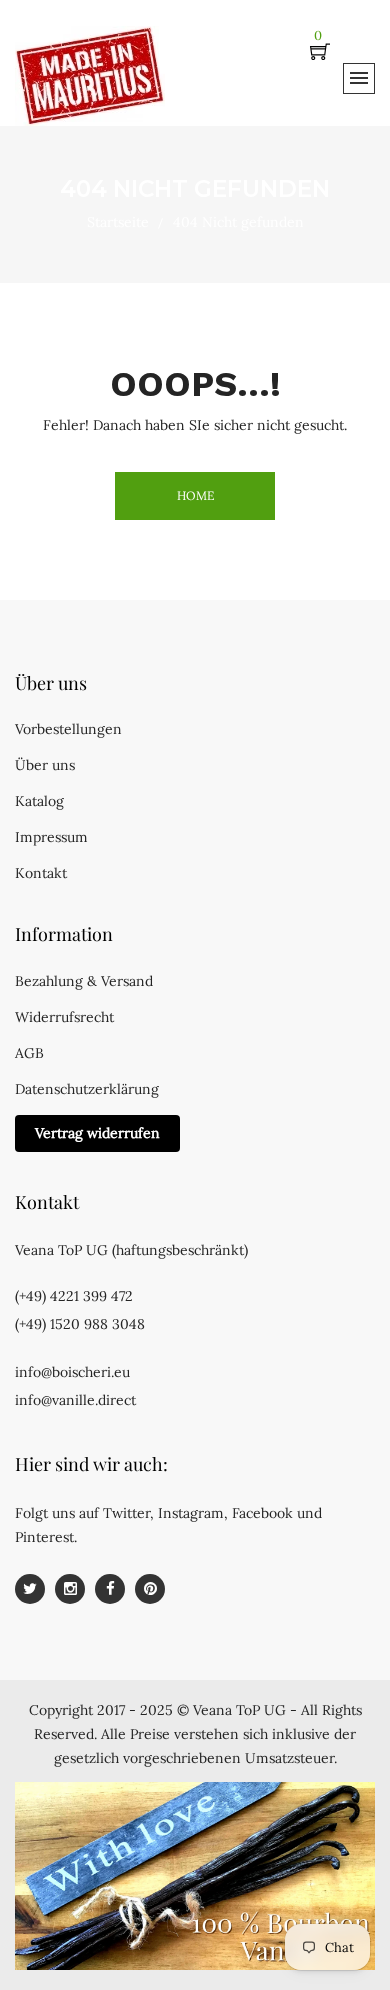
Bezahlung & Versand (84, 981)
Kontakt (41, 873)
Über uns (45, 765)
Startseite (118, 222)
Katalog (39, 801)
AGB (29, 1053)
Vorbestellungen (68, 729)
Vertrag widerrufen (97, 1133)
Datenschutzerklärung (87, 1089)
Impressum (51, 837)
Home (195, 495)
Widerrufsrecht (64, 1017)
